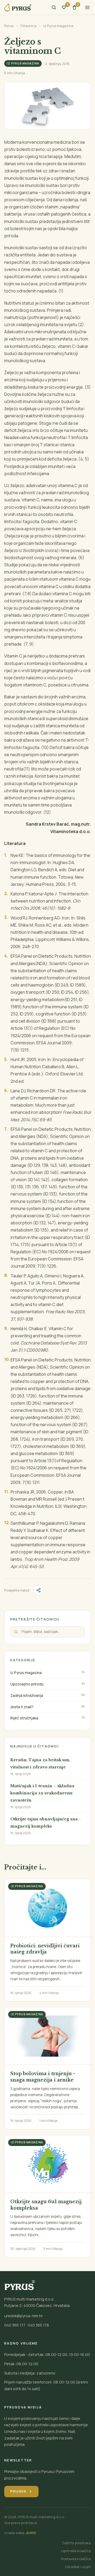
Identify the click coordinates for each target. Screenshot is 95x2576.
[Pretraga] (54, 7)
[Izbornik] (87, 7)
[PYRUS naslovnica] (18, 8)
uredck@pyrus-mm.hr (23, 2316)
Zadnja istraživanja (27, 1695)
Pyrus (9, 26)
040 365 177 (15, 2325)
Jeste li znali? (22, 1707)
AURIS (31, 2533)
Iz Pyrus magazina (58, 26)
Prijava (21, 2491)
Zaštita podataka (76, 2543)
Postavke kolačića (76, 2559)
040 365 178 (38, 2325)
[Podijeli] (39, 1590)
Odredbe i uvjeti (78, 2567)
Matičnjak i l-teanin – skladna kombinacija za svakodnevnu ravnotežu (42, 1793)
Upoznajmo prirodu (27, 1684)
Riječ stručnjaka (24, 1718)
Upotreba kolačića (76, 2551)
